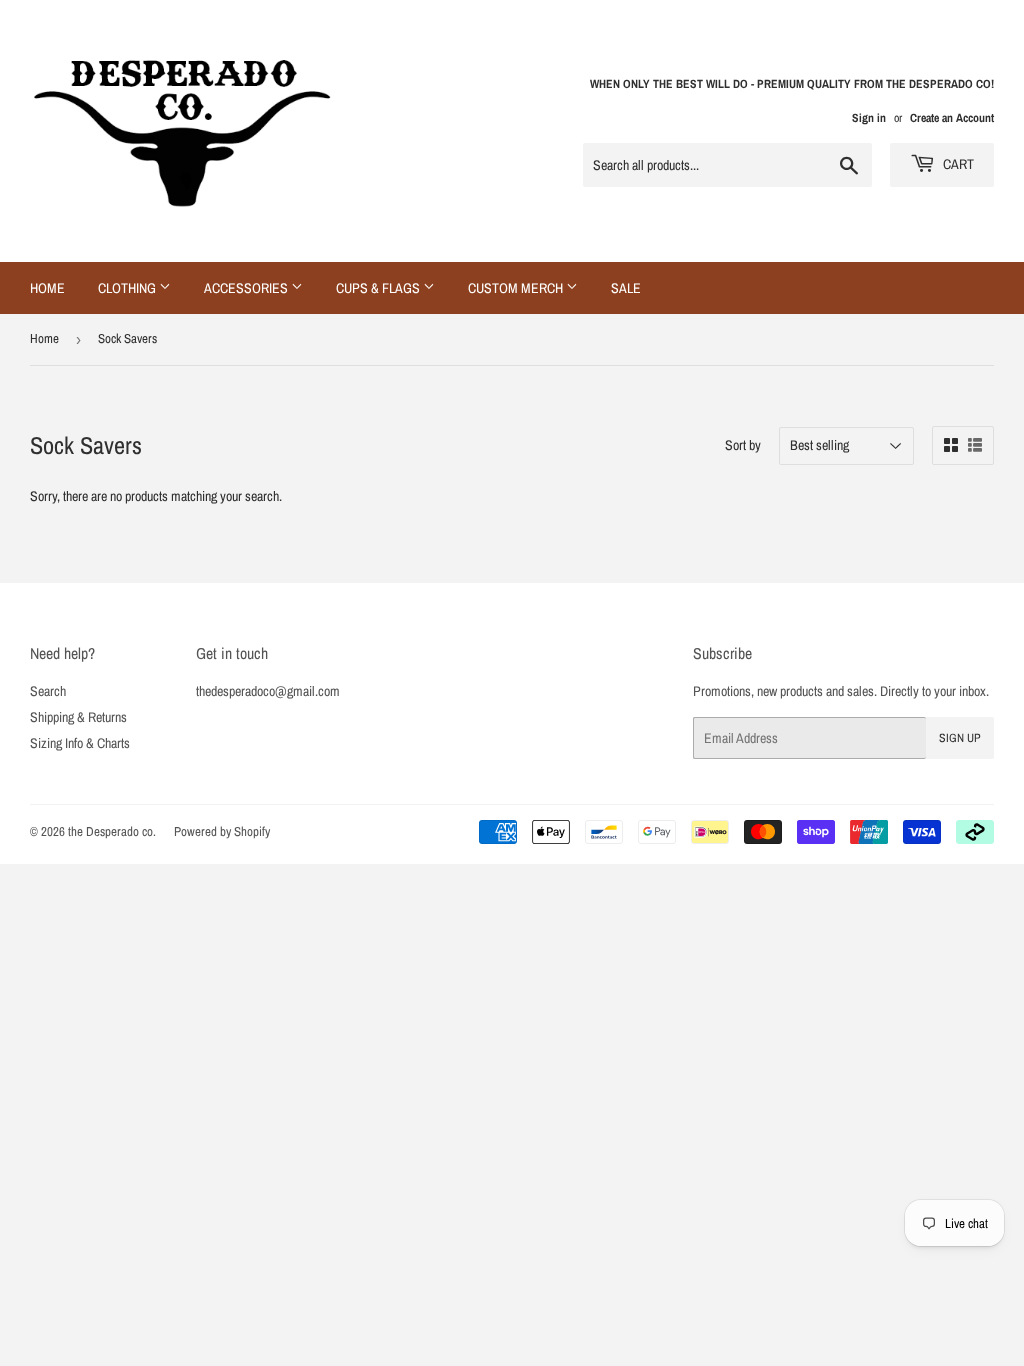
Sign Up (960, 738)
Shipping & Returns (78, 717)
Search (48, 691)
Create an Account (952, 118)
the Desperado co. (112, 831)
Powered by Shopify (222, 831)
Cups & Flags (379, 288)
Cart (957, 164)
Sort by (743, 445)
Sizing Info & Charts (80, 743)
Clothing (128, 288)
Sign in (869, 118)
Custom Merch (517, 288)
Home (47, 288)
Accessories (247, 288)
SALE (626, 288)
